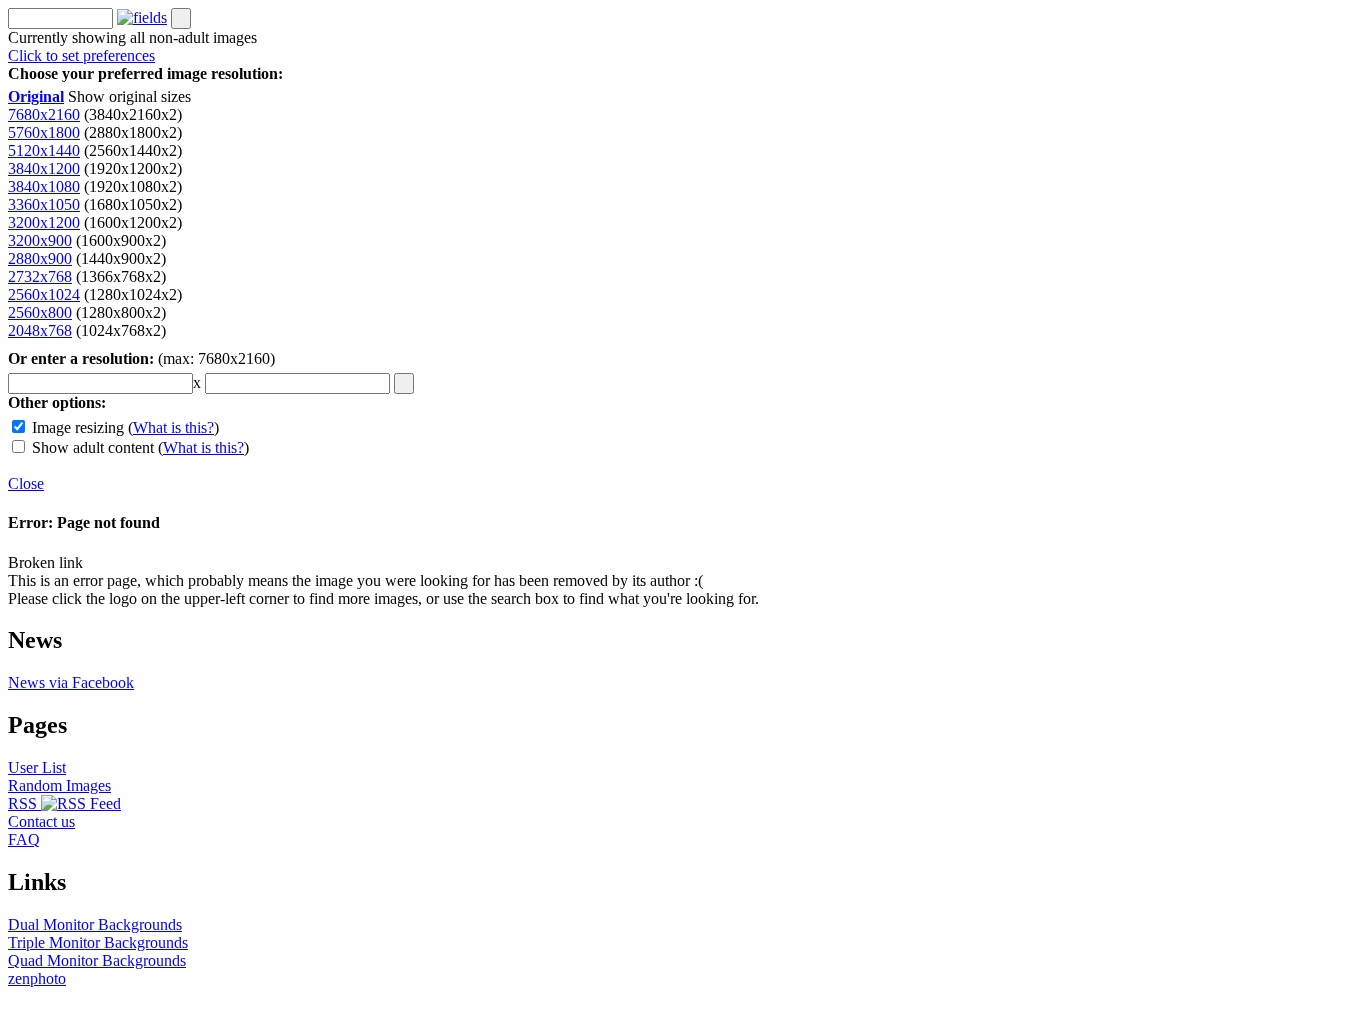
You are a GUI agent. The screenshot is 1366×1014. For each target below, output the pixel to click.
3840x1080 (44, 186)
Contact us (41, 821)
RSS (24, 803)
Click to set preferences (81, 55)
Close (26, 483)
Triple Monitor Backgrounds (98, 942)
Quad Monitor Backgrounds (97, 960)
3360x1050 (44, 204)
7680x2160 (44, 114)
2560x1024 (44, 294)
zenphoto (37, 978)
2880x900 (40, 258)
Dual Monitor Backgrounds (95, 924)
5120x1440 (44, 150)
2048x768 (40, 330)
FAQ (24, 839)
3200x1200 (44, 222)
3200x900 (40, 240)
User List (37, 767)
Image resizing (78, 427)
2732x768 (40, 276)
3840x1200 (44, 168)
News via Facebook (71, 682)
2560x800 (40, 312)
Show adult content (93, 447)
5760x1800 (44, 132)
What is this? (173, 427)
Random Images (59, 785)
